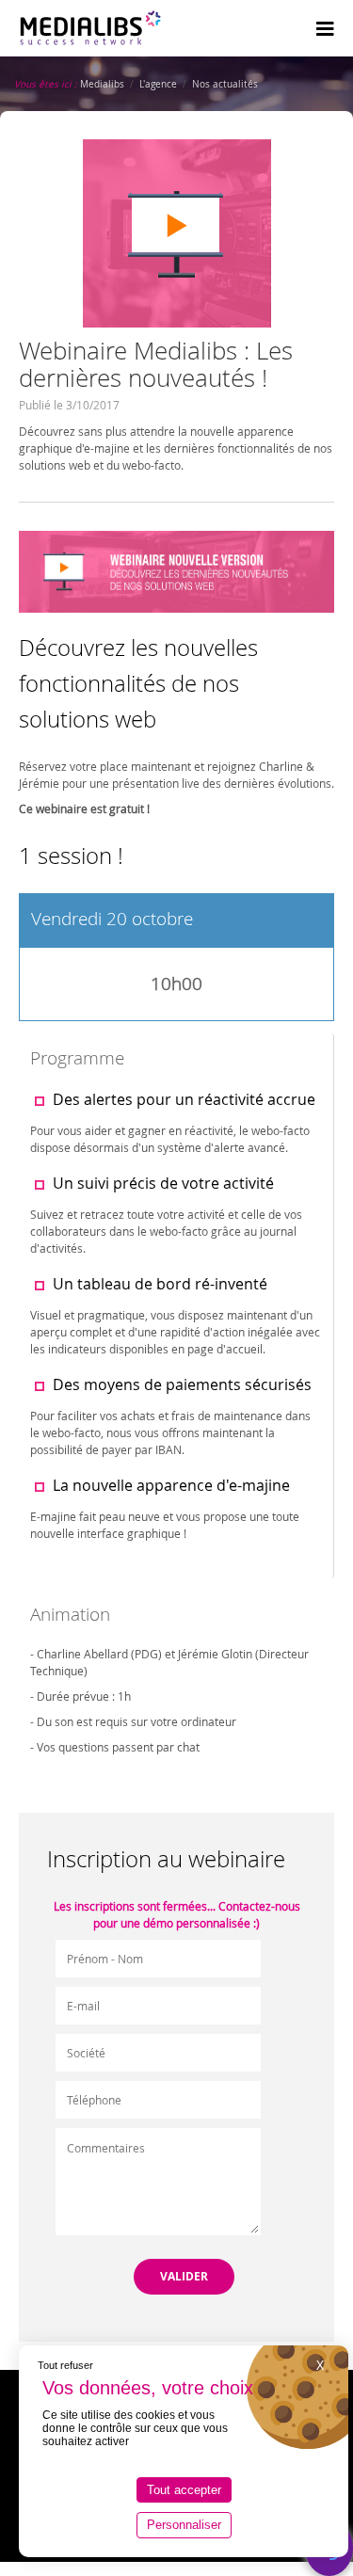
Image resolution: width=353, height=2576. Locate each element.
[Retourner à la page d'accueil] (90, 28)
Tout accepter (184, 2490)
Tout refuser (65, 2365)
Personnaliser (184, 2525)
